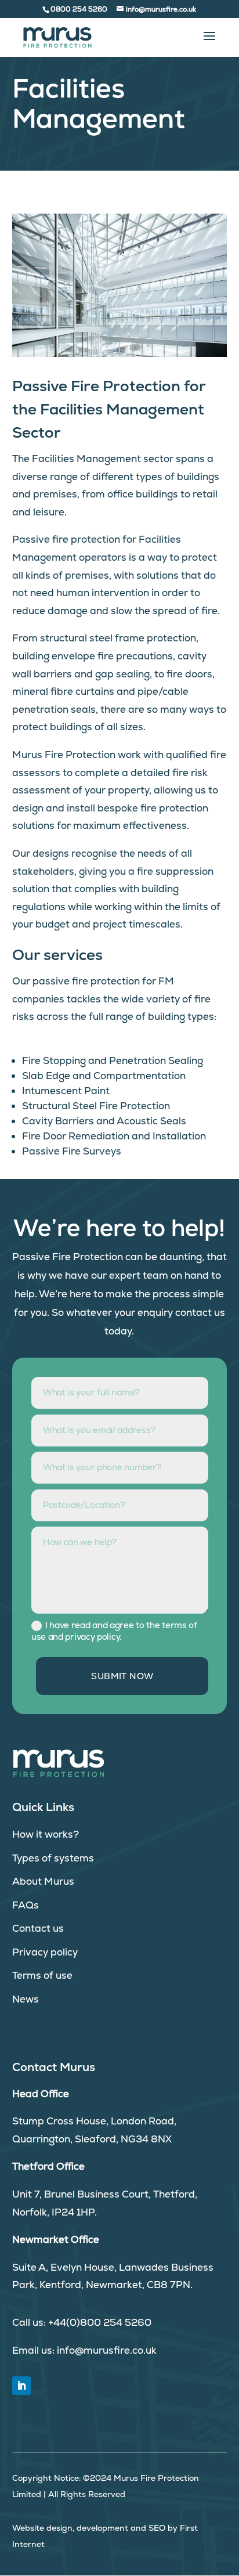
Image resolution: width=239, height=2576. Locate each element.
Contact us (38, 1928)
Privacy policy (45, 1952)
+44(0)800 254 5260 (100, 2322)
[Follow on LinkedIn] (21, 2386)
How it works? (46, 1834)
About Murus (43, 1881)
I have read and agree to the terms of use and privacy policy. (114, 1631)
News (26, 1999)
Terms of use (42, 1975)
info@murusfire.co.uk (107, 2350)
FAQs (26, 1905)
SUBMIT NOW (122, 1676)
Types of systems (53, 1858)
